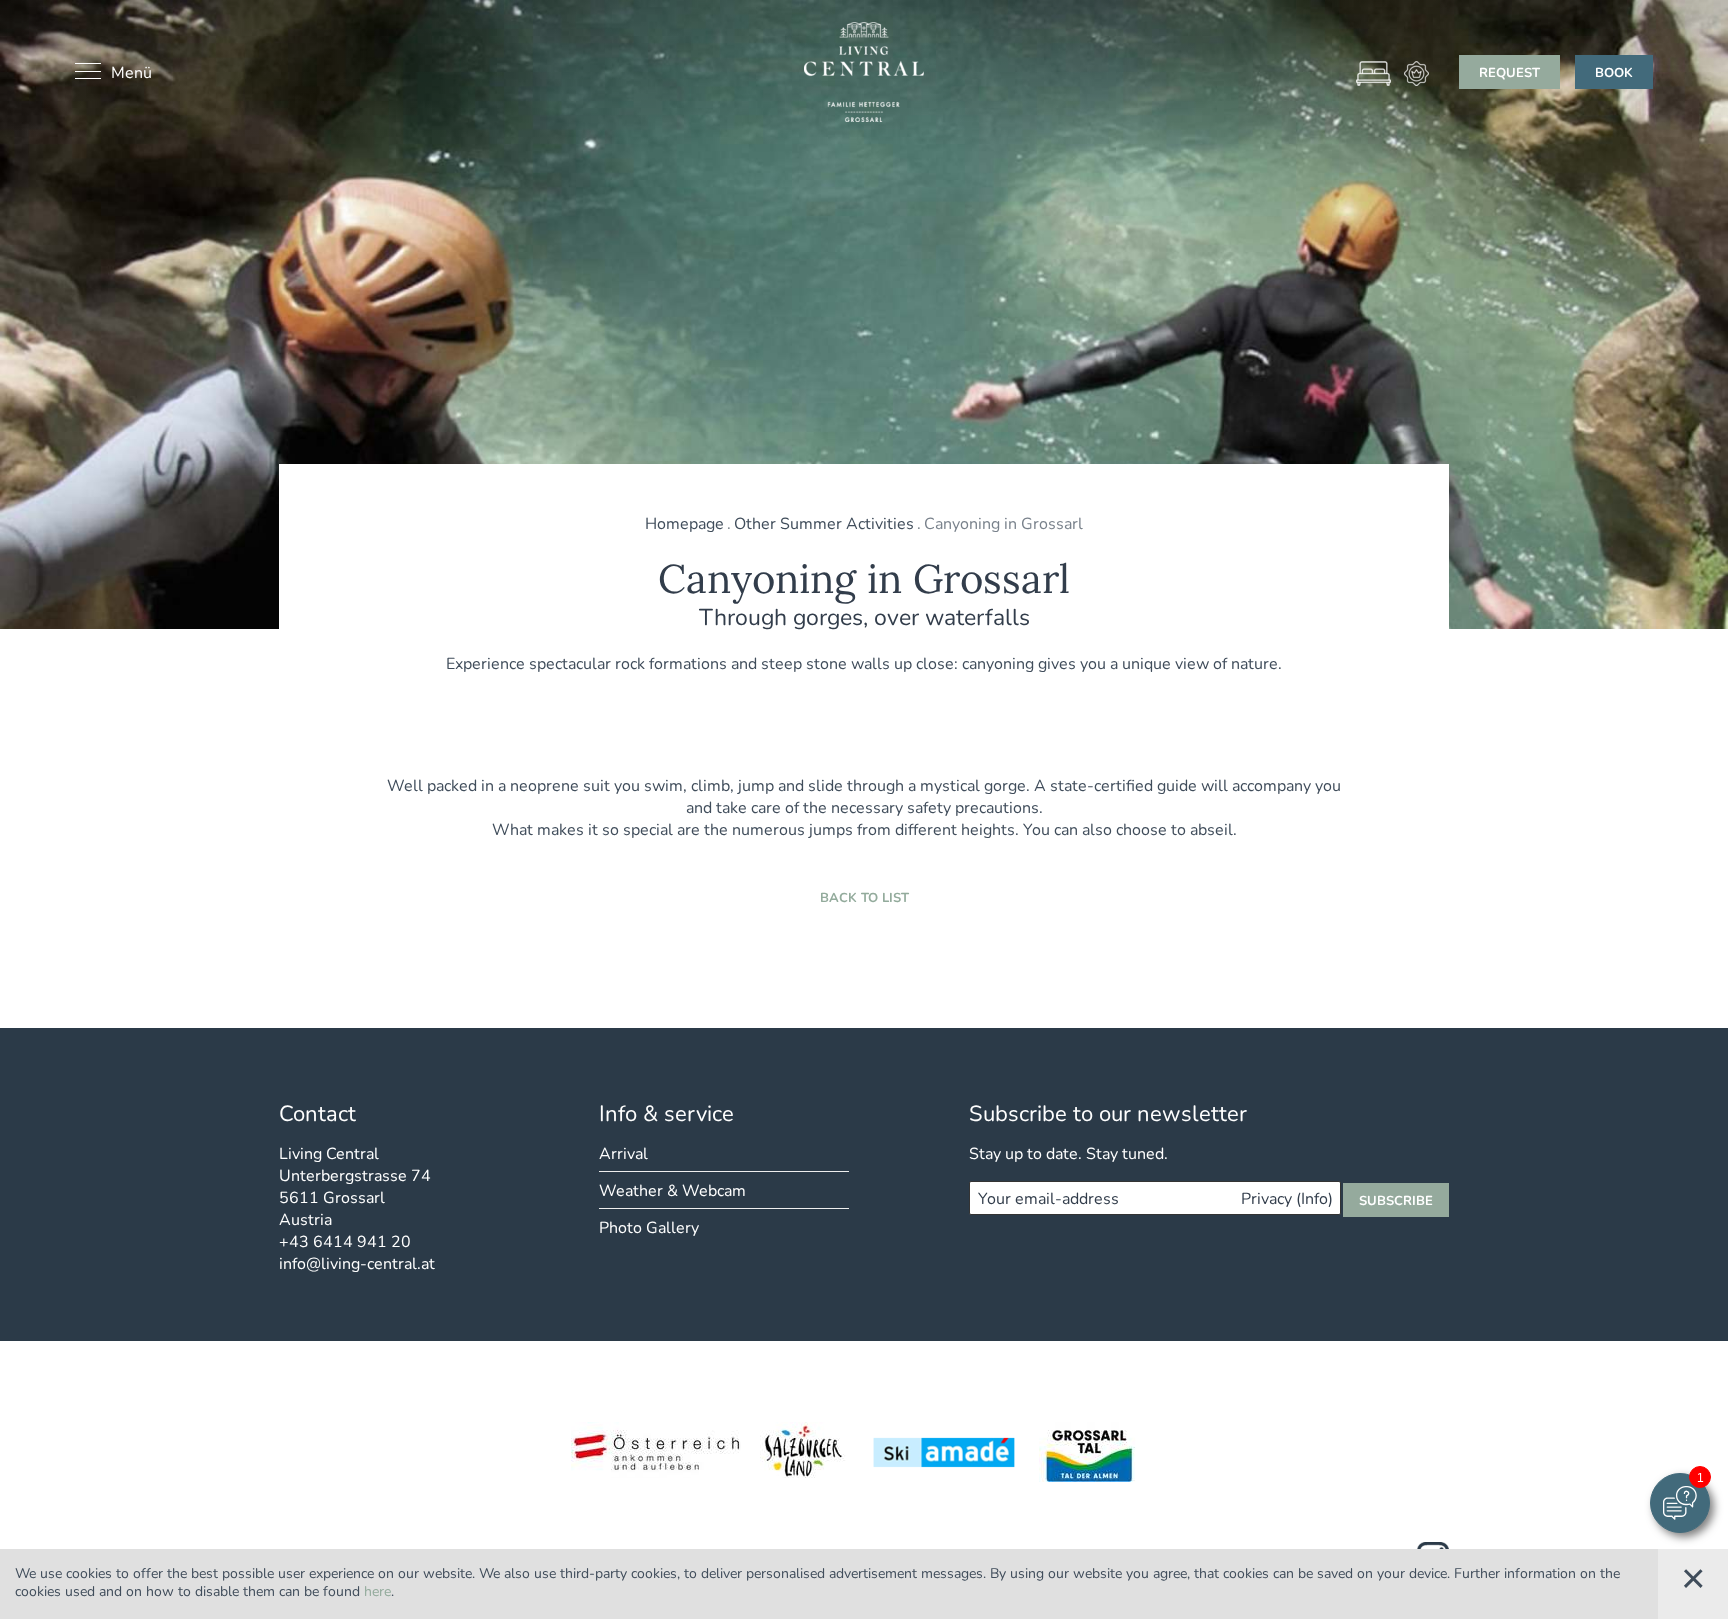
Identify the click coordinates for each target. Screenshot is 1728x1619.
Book (1614, 72)
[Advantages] (1416, 73)
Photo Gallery (649, 1226)
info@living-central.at (357, 1262)
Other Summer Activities (824, 522)
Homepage (684, 522)
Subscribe (1396, 1200)
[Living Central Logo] (864, 72)
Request (1509, 72)
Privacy (1287, 1198)
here (377, 1590)
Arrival (623, 1152)
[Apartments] (1373, 73)
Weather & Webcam (672, 1189)
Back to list (864, 897)
